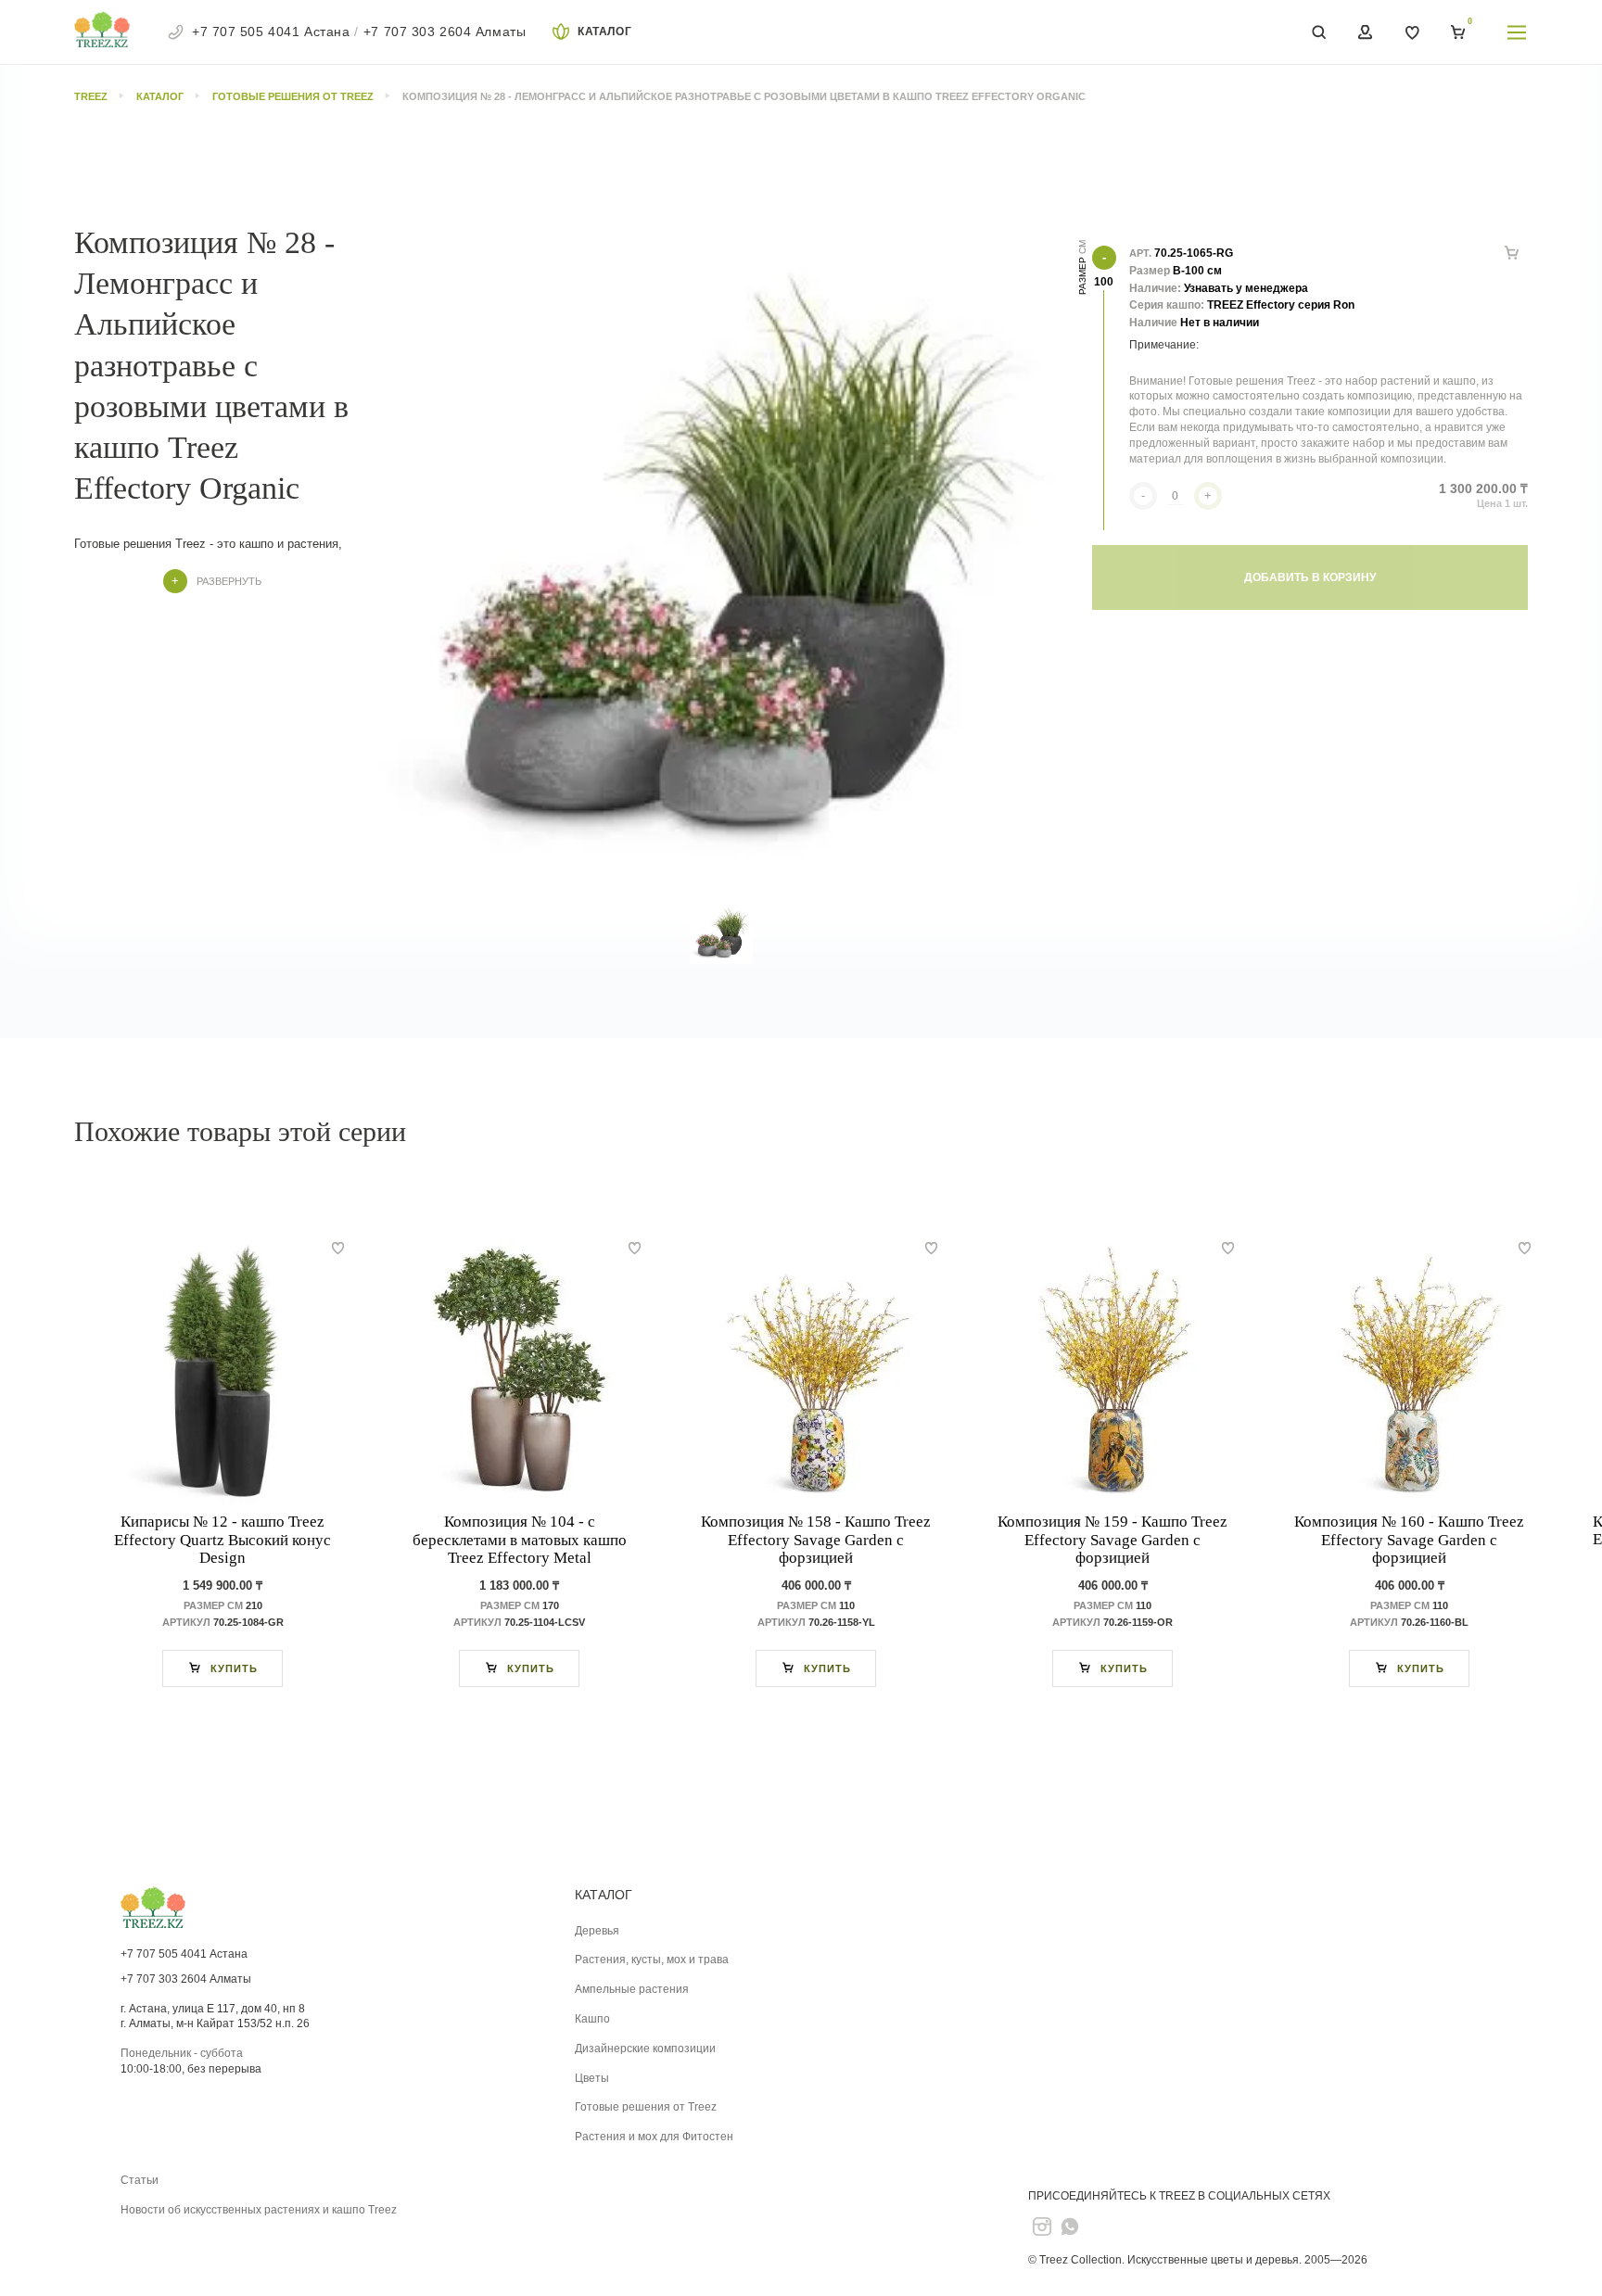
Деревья (597, 1931)
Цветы (592, 2078)
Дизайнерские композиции (645, 2049)
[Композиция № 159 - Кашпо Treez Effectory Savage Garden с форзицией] (1112, 1374)
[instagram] (1042, 2226)
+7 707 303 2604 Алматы (445, 32)
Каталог (604, 32)
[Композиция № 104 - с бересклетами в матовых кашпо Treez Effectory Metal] (519, 1374)
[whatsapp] (1070, 2226)
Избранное (1412, 32)
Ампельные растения (632, 1989)
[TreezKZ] (102, 32)
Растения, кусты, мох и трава (652, 1960)
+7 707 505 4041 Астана (271, 32)
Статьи (140, 2180)
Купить (235, 1668)
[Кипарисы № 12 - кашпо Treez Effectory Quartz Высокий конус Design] (222, 1374)
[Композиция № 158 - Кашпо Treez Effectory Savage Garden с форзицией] (816, 1374)
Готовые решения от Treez (646, 2107)
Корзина (1458, 32)
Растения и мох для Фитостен (654, 2137)
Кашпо (592, 2019)
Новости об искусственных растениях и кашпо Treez (259, 2210)
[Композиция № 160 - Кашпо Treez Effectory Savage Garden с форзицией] (1409, 1374)
